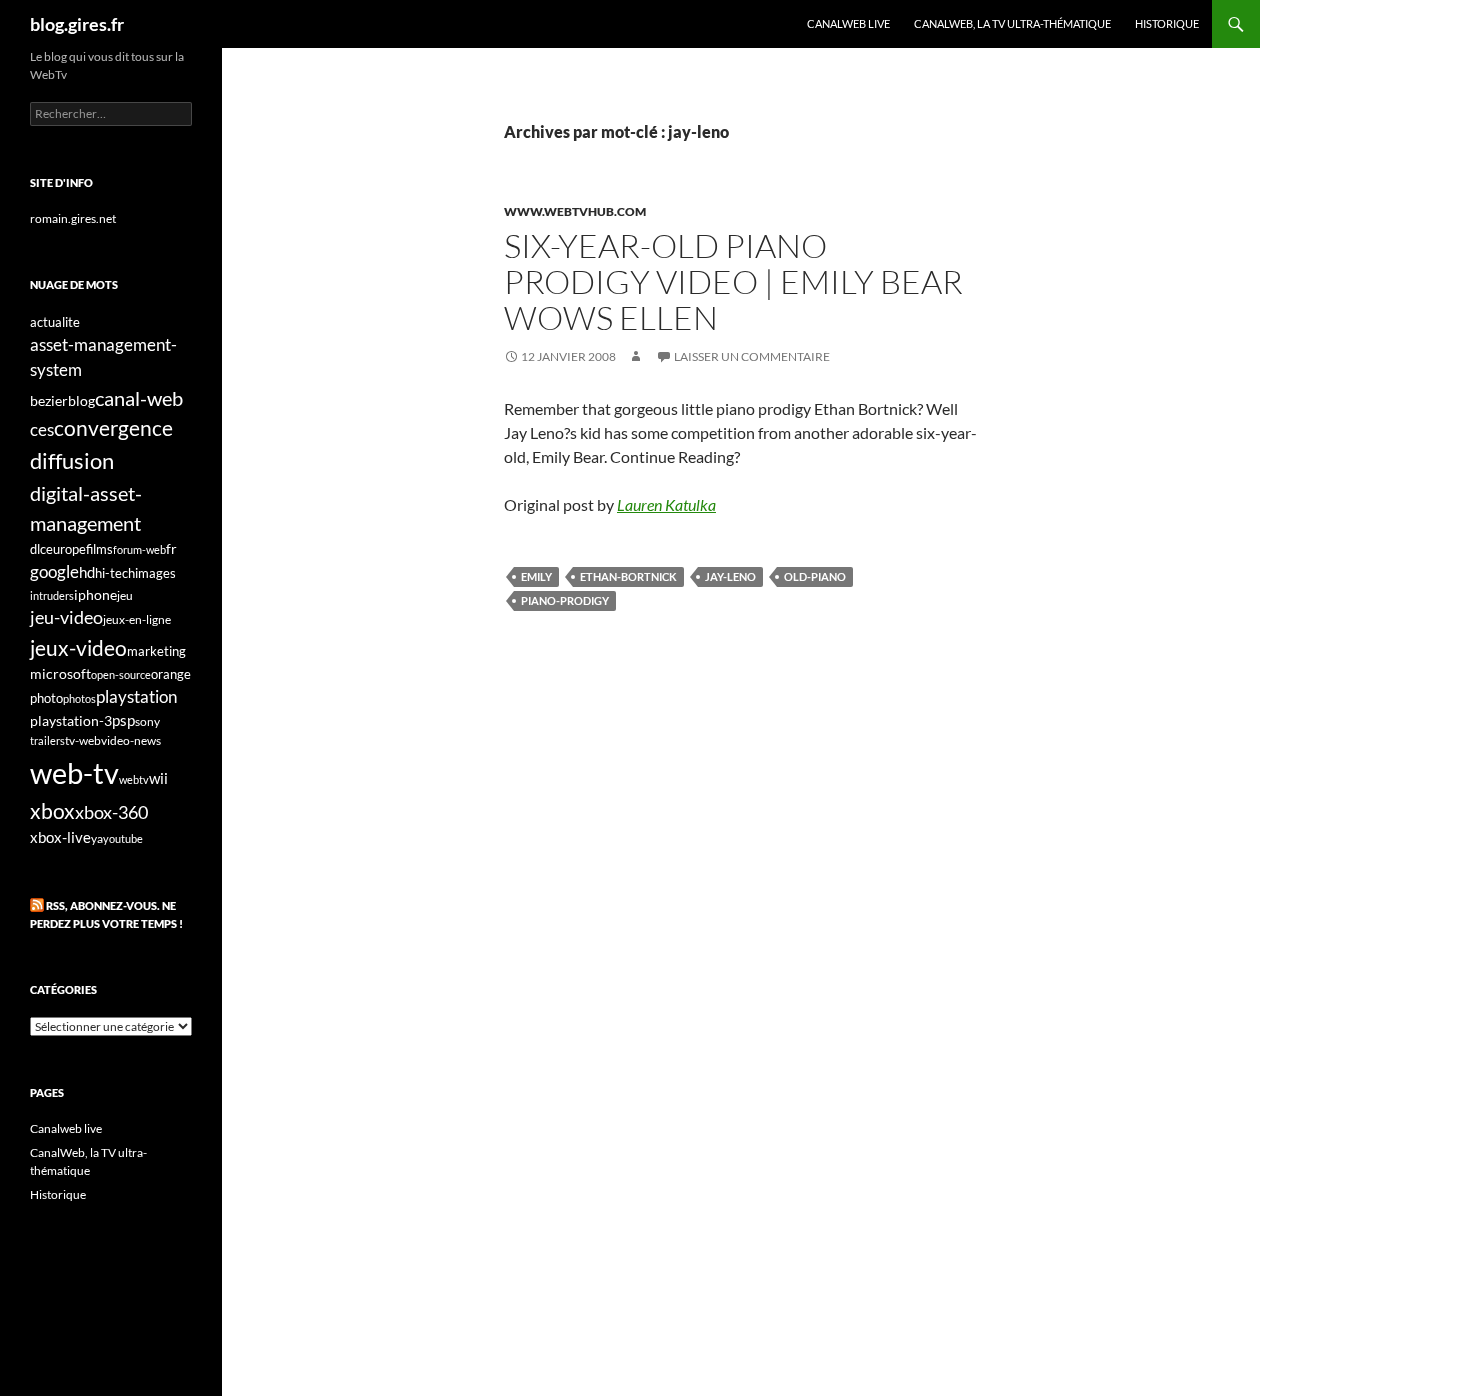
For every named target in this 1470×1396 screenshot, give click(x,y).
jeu (125, 595)
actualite (55, 322)
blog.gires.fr (77, 24)
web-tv (74, 772)
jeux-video (78, 647)
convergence (113, 428)
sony (147, 721)
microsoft (60, 673)
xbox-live (60, 837)
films (99, 549)
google (54, 571)
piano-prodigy (565, 600)
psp (123, 720)
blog (81, 400)
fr (171, 548)
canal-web (139, 398)
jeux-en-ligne (137, 619)
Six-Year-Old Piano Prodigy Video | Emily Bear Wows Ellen (733, 281)
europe (66, 549)
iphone (95, 595)
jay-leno (730, 576)
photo (46, 698)
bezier (49, 400)
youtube (123, 838)
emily (536, 576)
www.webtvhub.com (575, 211)
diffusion (72, 460)
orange (171, 674)
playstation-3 (71, 721)
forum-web (139, 549)
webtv (134, 779)
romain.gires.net (73, 218)
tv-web (83, 740)
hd (87, 572)
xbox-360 (111, 812)
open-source (121, 674)
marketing (156, 651)
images (155, 573)
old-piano (815, 576)
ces (42, 429)
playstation (136, 697)
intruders (52, 595)
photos (79, 698)
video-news (131, 740)
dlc (38, 549)
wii (158, 778)
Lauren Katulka (666, 504)
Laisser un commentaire (752, 356)
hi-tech (115, 573)
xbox (52, 810)
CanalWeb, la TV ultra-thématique (1012, 23)
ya (97, 838)
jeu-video (66, 617)
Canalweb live (848, 23)
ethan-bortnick (628, 576)
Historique (1167, 23)
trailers (47, 740)
